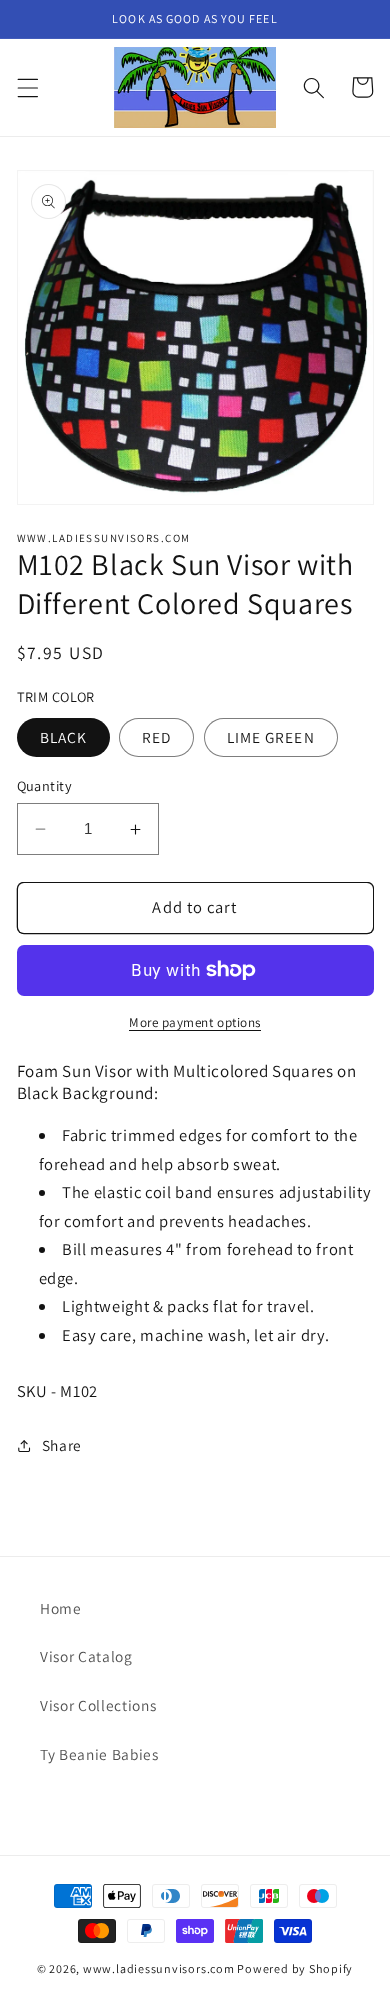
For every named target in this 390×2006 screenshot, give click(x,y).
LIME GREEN (271, 737)
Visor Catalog (86, 1656)
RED (156, 737)
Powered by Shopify (295, 1968)
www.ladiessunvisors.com (159, 1968)
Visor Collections (98, 1705)
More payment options (195, 1022)
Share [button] (62, 1445)
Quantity (45, 785)
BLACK (64, 737)
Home (61, 1608)
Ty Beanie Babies (99, 1754)
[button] (27, 87)
